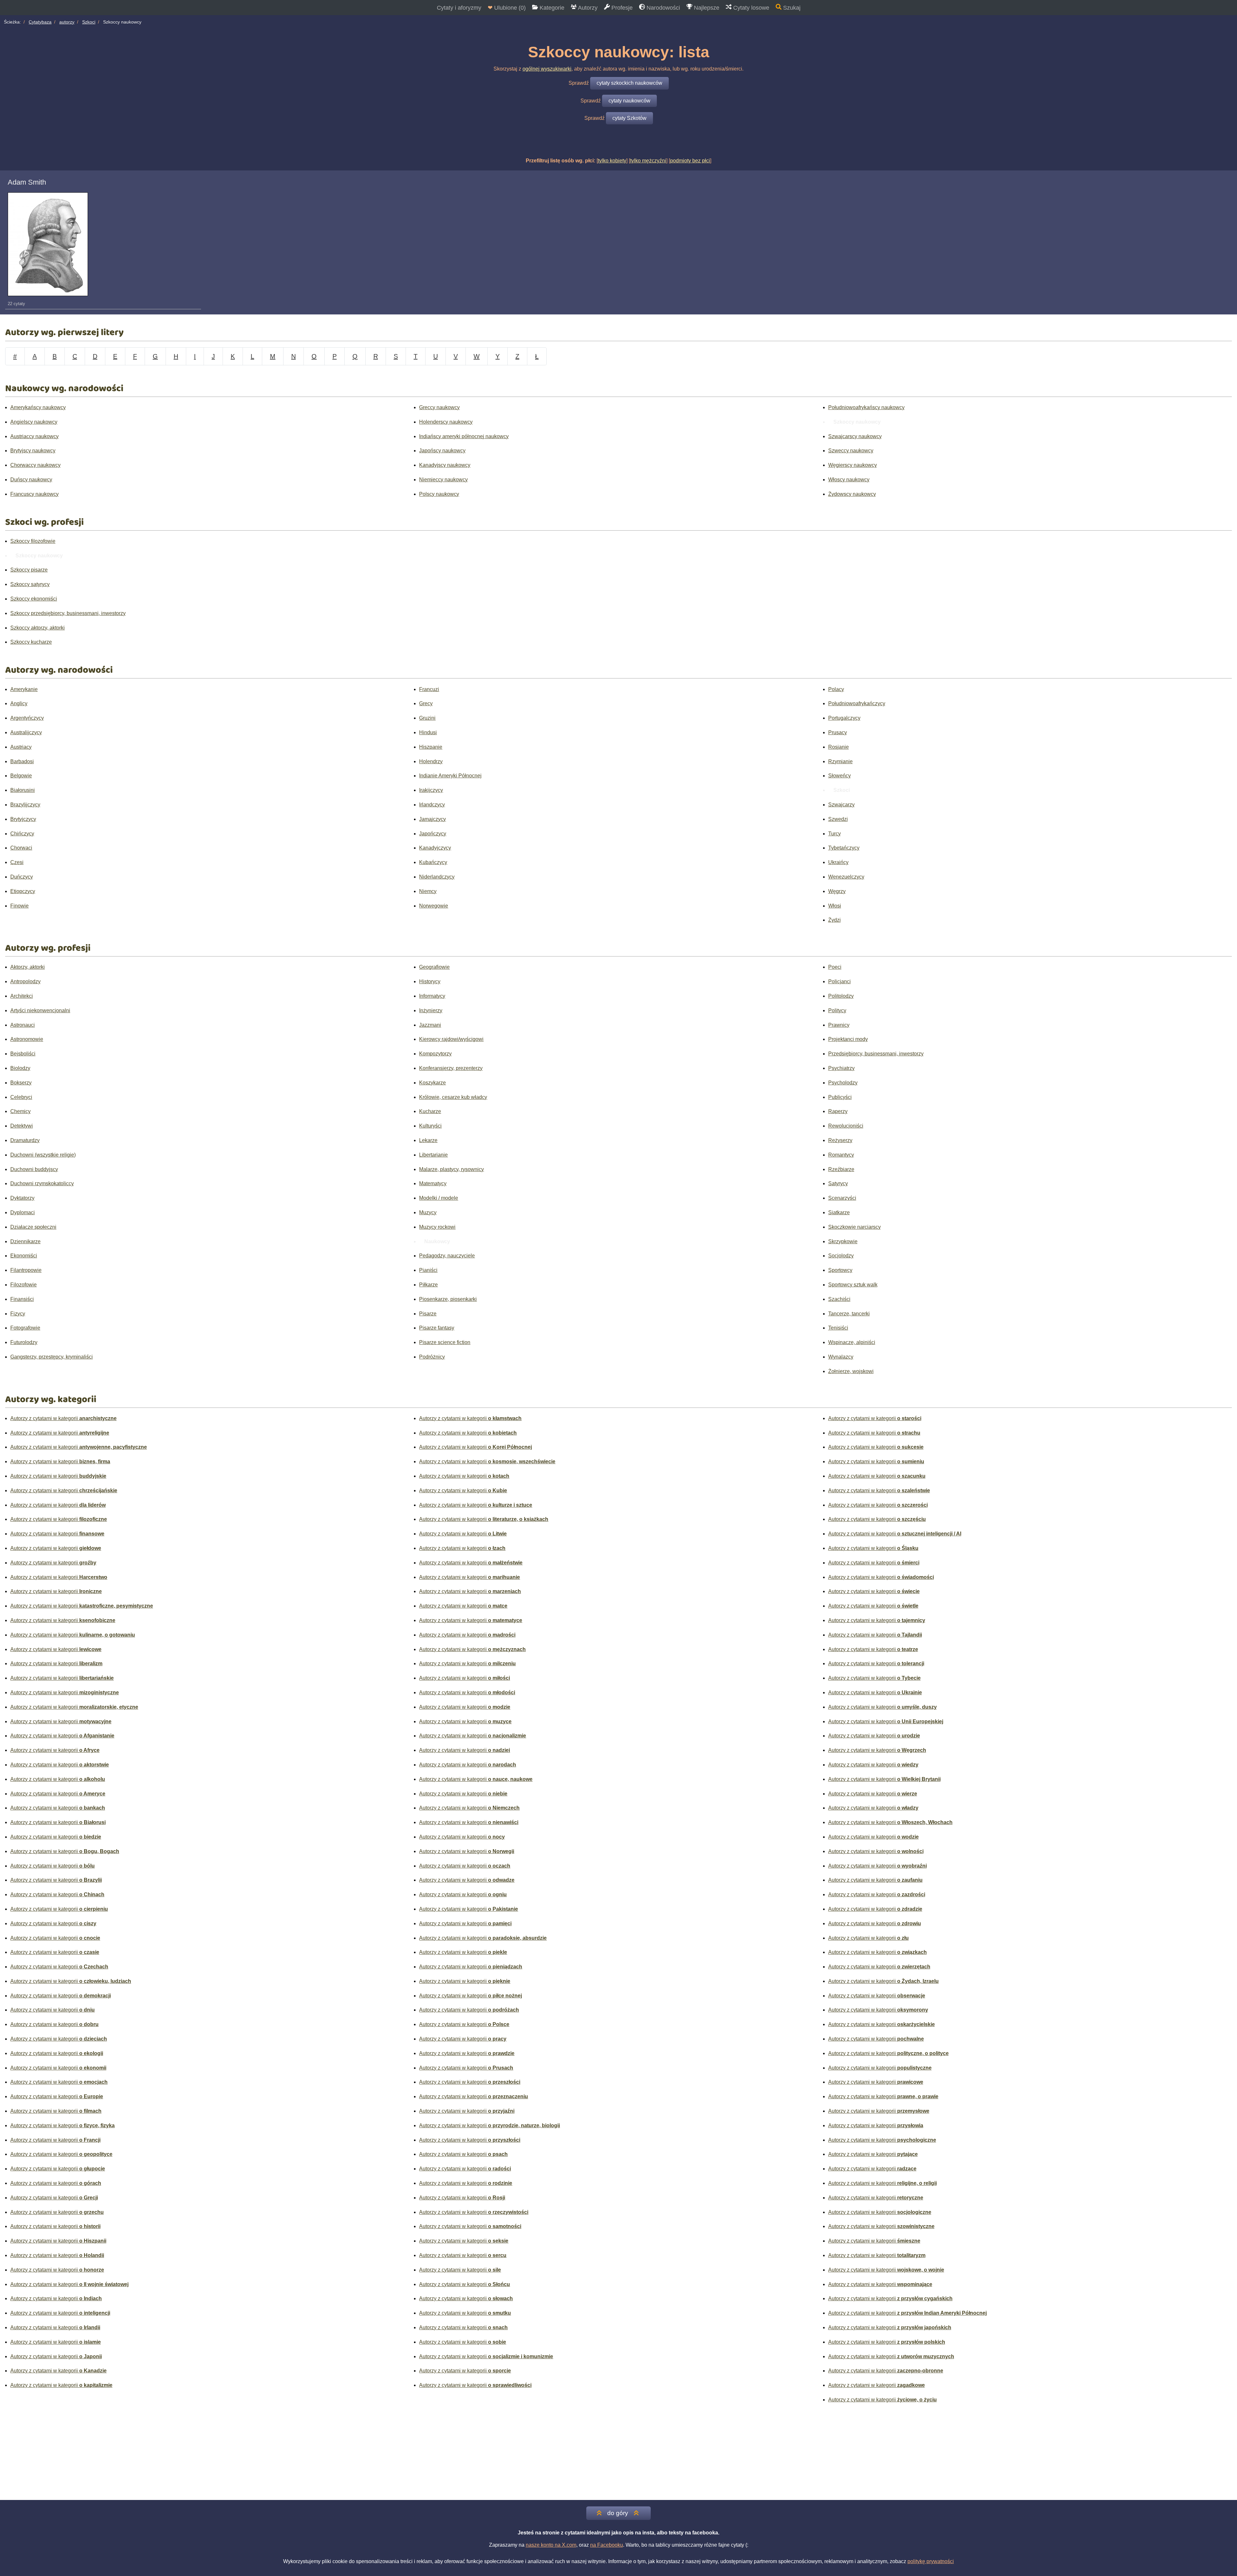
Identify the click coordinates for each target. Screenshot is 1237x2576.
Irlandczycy (432, 805)
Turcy (834, 834)
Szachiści (839, 1299)
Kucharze (430, 1111)
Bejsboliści (23, 1054)
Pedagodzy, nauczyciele (447, 1256)
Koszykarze (432, 1083)
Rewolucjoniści (846, 1126)
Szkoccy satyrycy (30, 584)
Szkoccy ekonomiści (34, 599)
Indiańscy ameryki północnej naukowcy (464, 436)
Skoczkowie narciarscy (854, 1227)
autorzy (67, 22)
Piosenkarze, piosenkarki (448, 1299)
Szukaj (791, 8)
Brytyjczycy (23, 819)
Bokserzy (21, 1083)
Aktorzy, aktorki (28, 967)
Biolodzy (20, 1068)
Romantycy (841, 1155)
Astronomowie (27, 1039)
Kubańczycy (433, 862)
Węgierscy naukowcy (853, 465)
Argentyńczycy (27, 718)
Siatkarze (839, 1212)
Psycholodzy (843, 1083)
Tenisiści (838, 1328)
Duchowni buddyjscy (34, 1169)
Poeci (835, 967)
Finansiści (22, 1299)
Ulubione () (507, 8)
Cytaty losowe (750, 8)
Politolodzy (841, 996)
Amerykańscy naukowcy (38, 407)
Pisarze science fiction (445, 1342)
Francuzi (429, 689)
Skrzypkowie (843, 1241)
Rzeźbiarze (841, 1169)
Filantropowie (26, 1270)
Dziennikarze (25, 1241)
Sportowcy (840, 1270)
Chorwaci (21, 848)
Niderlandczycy (437, 877)
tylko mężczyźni (648, 161)
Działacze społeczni (33, 1227)
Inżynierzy (431, 1010)
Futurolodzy (24, 1342)
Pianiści (428, 1270)
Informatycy (432, 996)
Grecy (426, 703)
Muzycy (428, 1212)
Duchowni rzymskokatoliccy (42, 1183)
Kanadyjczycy (435, 848)
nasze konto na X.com (551, 2545)
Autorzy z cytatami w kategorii (63, 1418)
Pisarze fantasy (437, 1328)
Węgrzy (837, 891)
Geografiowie (434, 967)
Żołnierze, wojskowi (851, 1371)
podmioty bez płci (690, 161)
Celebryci (21, 1097)
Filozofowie (24, 1285)
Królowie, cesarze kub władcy (453, 1097)
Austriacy (21, 747)
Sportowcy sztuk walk (853, 1285)
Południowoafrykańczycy (857, 703)
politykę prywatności (931, 2561)
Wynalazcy (841, 1357)
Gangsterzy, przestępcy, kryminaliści (52, 1357)
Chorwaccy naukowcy (35, 465)
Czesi (17, 862)
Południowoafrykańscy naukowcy (866, 407)
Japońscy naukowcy (442, 451)
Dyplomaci (23, 1212)
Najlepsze (706, 8)
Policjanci (839, 981)
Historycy (430, 981)
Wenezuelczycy (846, 877)
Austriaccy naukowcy (34, 436)
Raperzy (838, 1111)
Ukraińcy (838, 862)
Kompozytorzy (435, 1054)
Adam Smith (27, 182)
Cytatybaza (40, 22)
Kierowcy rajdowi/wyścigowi (451, 1039)
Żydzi (834, 920)
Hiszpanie (431, 747)
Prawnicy (839, 1025)
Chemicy (20, 1111)
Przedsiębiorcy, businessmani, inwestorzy (876, 1054)
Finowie (19, 906)
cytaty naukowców (629, 101)
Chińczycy (22, 834)
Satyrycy (838, 1183)
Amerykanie (24, 689)
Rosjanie (839, 747)
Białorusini (23, 790)
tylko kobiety (612, 161)
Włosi (835, 906)
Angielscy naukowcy (34, 422)
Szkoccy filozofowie (33, 541)
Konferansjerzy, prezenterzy (451, 1068)
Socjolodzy (841, 1256)
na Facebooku (607, 2545)
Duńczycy (22, 877)
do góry (618, 2513)
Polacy (836, 689)
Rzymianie (840, 761)
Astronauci (23, 1025)
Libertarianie (433, 1155)
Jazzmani (430, 1025)
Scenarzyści (842, 1198)
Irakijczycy (431, 790)
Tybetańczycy (844, 848)
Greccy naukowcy (439, 407)
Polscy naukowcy (439, 494)
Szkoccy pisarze (29, 570)
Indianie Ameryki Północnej (450, 776)
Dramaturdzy (25, 1140)
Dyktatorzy (22, 1198)
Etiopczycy (23, 891)
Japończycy (433, 834)
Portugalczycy (844, 718)
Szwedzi (838, 819)
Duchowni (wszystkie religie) (43, 1155)
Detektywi (22, 1126)
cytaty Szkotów (629, 118)
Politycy (837, 1010)
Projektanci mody (848, 1039)
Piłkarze (428, 1285)
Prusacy (838, 732)
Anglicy (19, 703)
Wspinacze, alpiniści (852, 1342)
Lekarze (428, 1140)
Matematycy (433, 1183)
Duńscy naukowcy (31, 480)
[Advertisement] (618, 2455)
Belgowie (21, 776)
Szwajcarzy (841, 805)
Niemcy (428, 891)
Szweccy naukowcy (851, 451)
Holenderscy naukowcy (446, 422)
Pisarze (428, 1314)
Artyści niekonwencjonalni (40, 1010)
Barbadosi (22, 761)
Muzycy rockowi (437, 1227)
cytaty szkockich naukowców (629, 83)
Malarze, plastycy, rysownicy (451, 1169)
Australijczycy (26, 732)
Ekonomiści (24, 1256)
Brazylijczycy (25, 805)
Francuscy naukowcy (34, 494)
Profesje (621, 8)
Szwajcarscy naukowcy (855, 436)
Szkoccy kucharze (31, 642)
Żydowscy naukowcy (852, 494)
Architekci (22, 996)
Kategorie (551, 8)
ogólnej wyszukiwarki (547, 69)
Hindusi (428, 732)
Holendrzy (431, 761)
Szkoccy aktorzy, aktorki (38, 628)
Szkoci (89, 22)
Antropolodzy (25, 981)
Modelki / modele (439, 1198)
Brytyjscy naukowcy (33, 451)
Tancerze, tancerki (849, 1314)
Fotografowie (25, 1328)
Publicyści (840, 1097)
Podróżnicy (432, 1357)
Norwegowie (434, 906)
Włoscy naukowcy (849, 480)
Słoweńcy (839, 776)
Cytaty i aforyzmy (459, 8)
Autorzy (587, 8)
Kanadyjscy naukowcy (445, 465)
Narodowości (662, 8)
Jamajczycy (432, 819)
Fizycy (18, 1314)
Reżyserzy (840, 1140)
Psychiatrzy (841, 1068)
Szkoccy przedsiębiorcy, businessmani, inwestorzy (68, 613)
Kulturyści (430, 1126)
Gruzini (427, 718)
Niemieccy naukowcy (443, 480)
